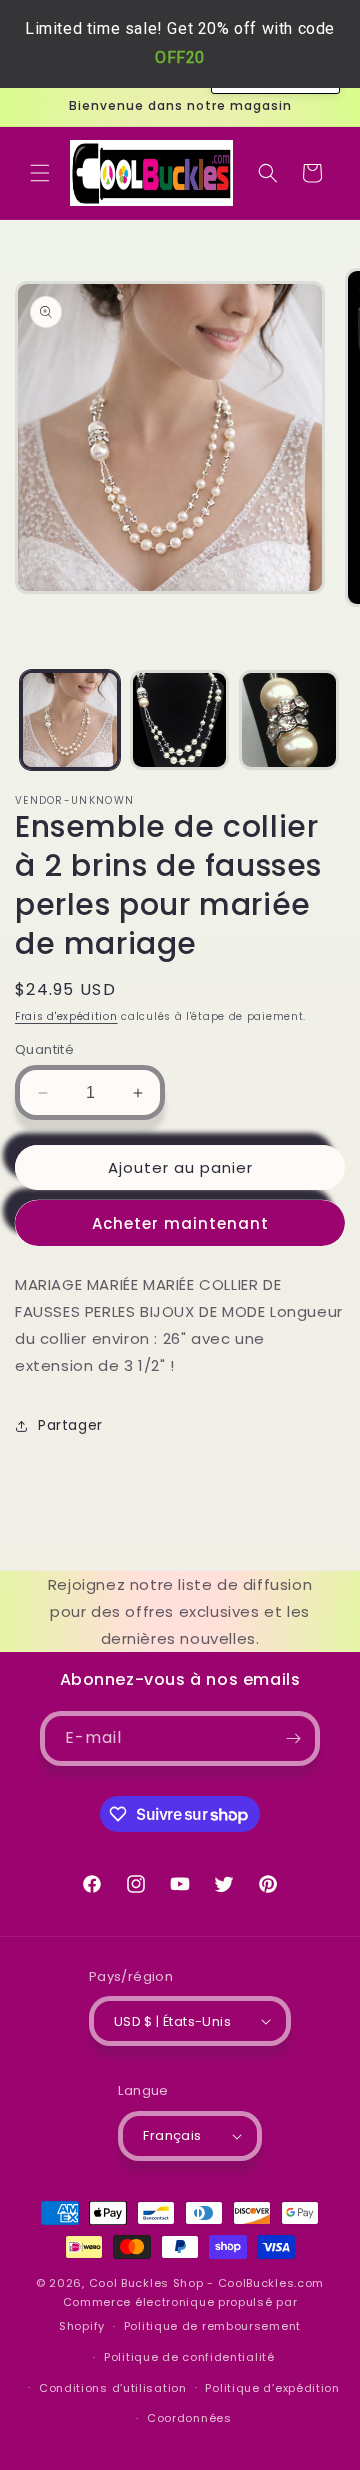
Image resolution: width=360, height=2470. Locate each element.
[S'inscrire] (293, 1738)
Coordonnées (189, 2418)
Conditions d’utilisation (113, 2388)
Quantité (44, 1049)
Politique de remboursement (212, 2326)
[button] (40, 173)
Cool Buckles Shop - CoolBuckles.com (207, 2283)
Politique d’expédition (272, 2388)
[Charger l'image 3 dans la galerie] (289, 720)
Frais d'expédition (66, 1016)
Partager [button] (70, 1425)
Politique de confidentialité (189, 2357)
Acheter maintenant (180, 1223)
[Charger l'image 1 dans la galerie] (70, 720)
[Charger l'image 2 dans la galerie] (180, 720)
